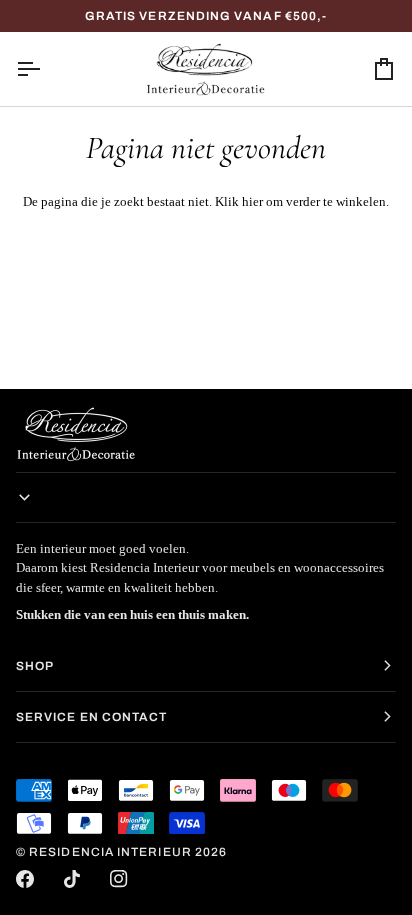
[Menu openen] (46, 69)
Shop (35, 666)
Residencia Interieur (110, 852)
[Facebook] (25, 879)
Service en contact (91, 717)
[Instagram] (119, 879)
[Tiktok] (72, 879)
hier (252, 201)
